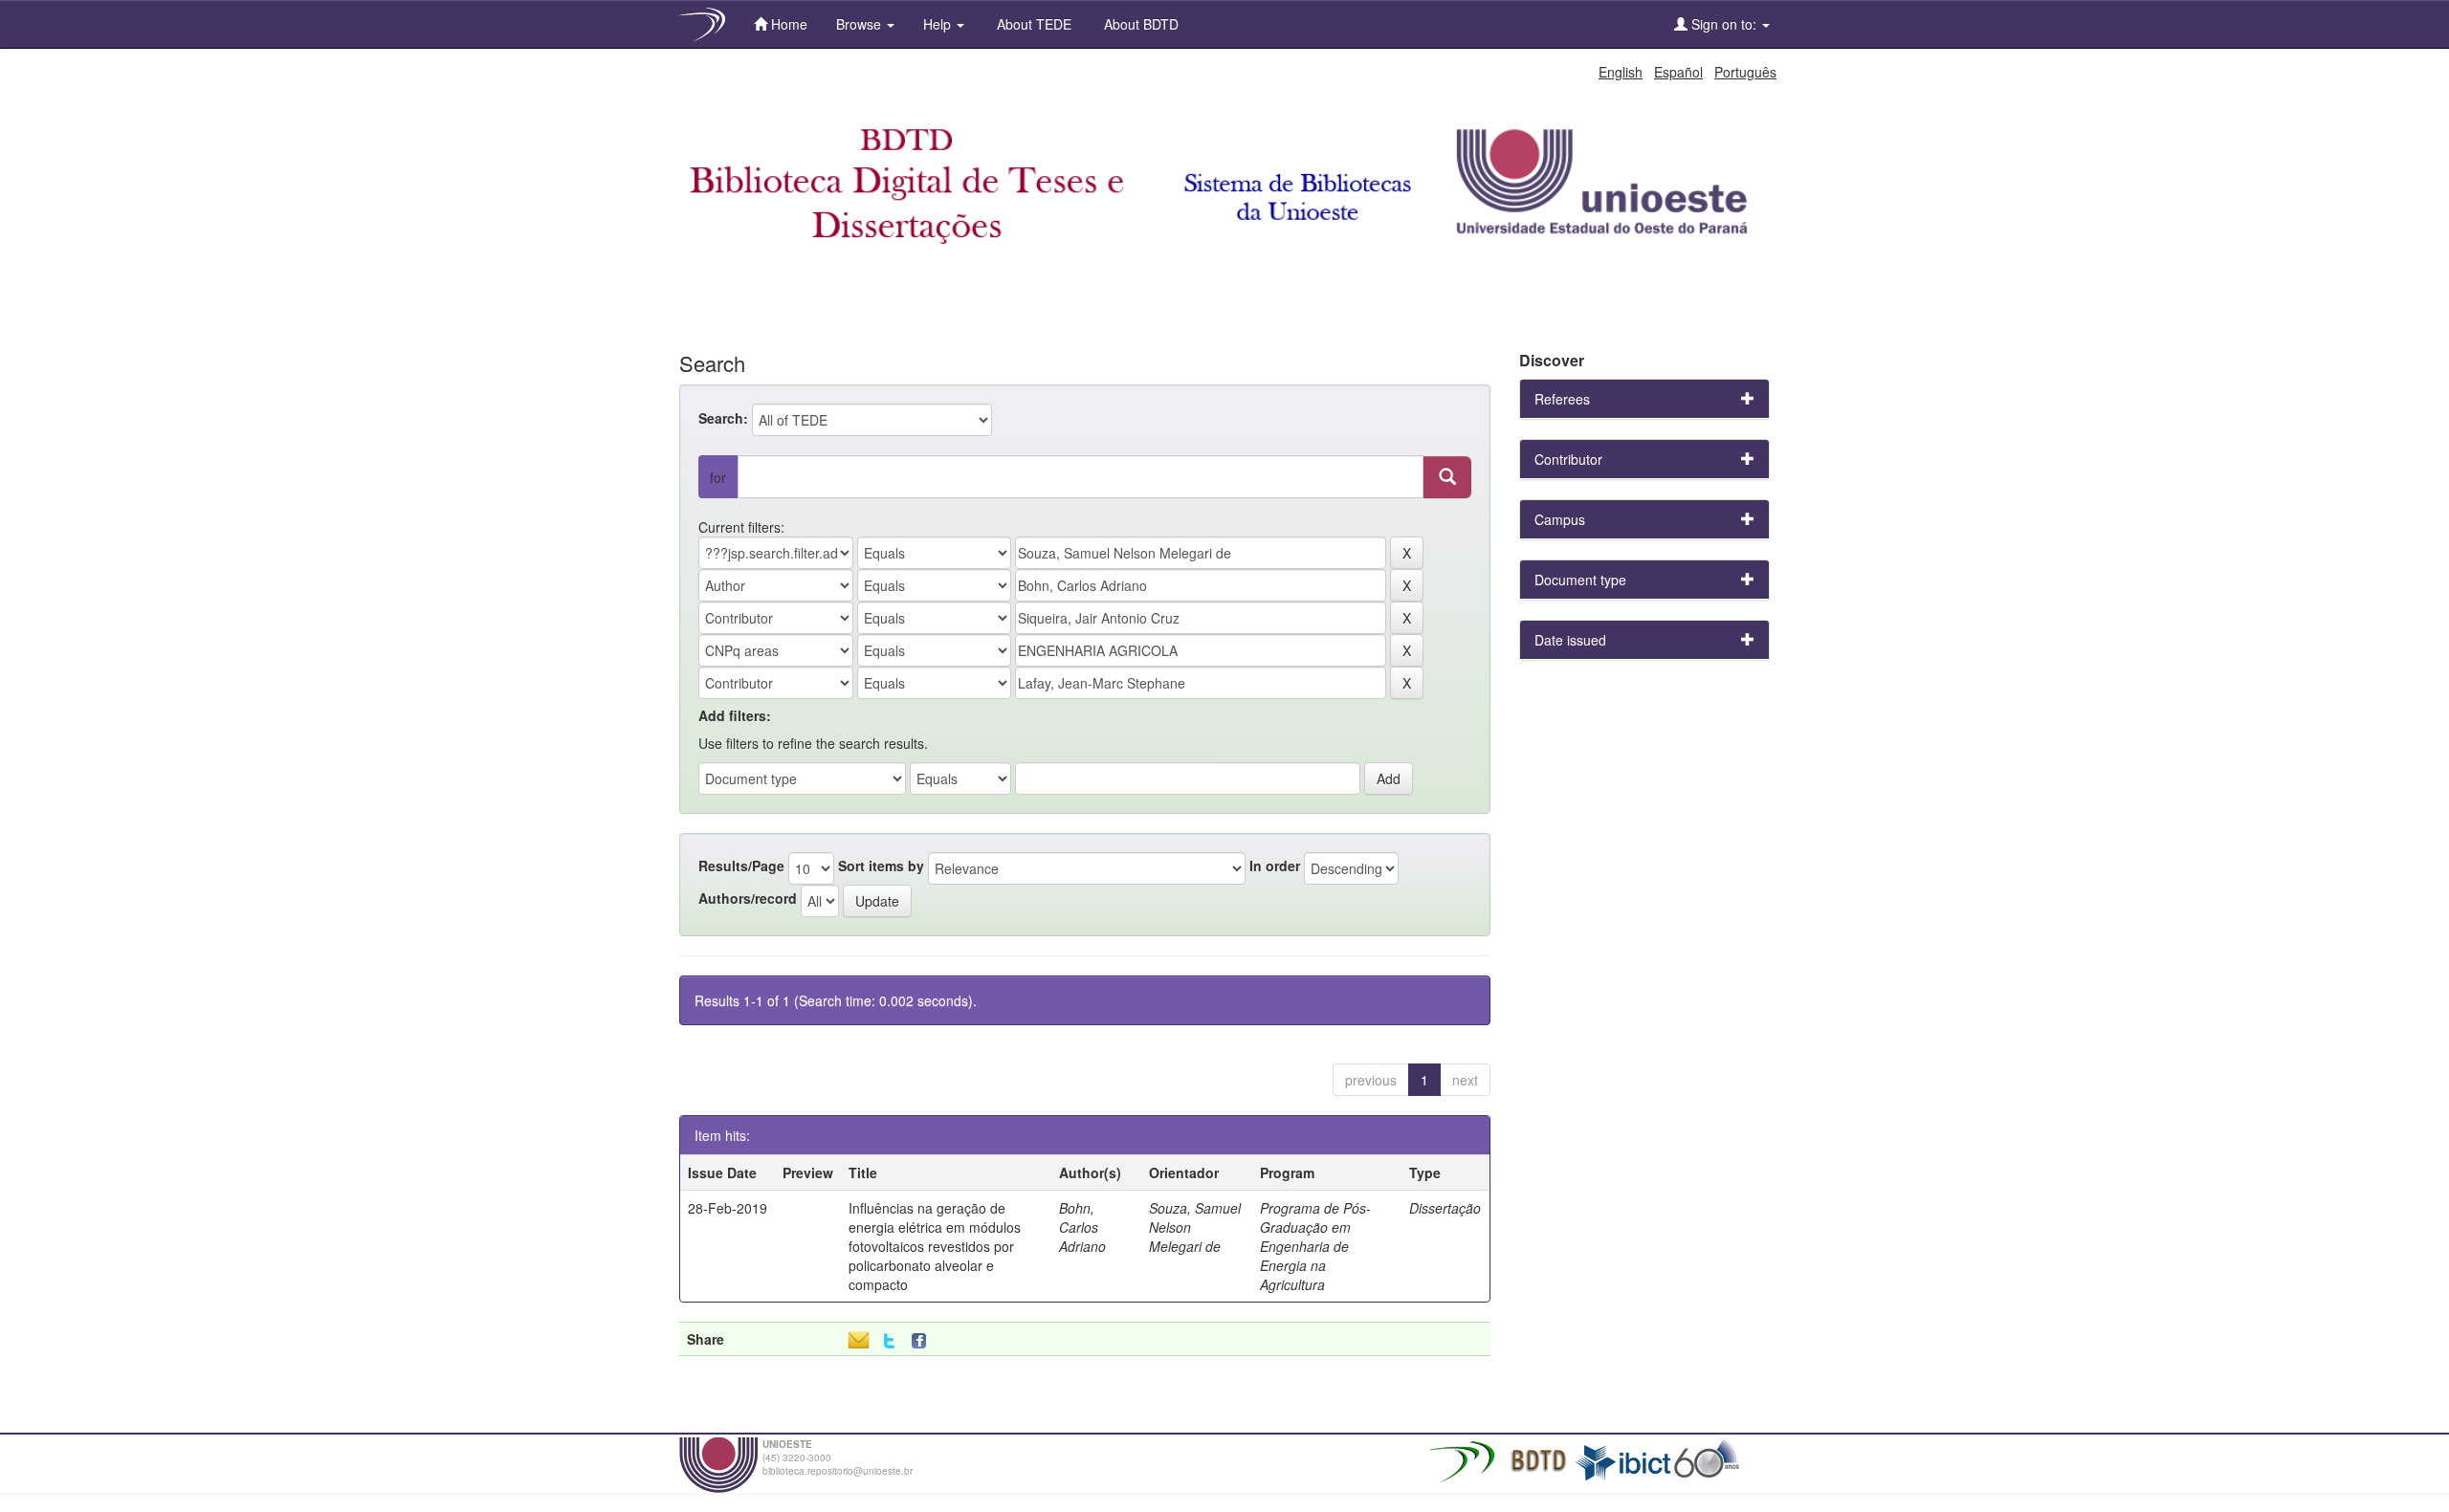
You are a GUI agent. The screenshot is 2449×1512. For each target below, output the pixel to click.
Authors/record (748, 898)
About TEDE (1032, 24)
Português (1745, 72)
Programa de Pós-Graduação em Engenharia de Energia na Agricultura (1315, 1246)
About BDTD (1139, 24)
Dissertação (1445, 1208)
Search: (723, 418)
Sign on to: (1724, 24)
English (1621, 72)
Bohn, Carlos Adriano (1082, 1227)
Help (939, 24)
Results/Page (741, 866)
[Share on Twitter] (889, 1341)
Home (787, 24)
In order (1275, 866)
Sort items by (881, 866)
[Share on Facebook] (923, 1341)
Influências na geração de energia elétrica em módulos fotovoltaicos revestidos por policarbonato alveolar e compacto (935, 1246)
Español (1678, 72)
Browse (860, 24)
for (718, 477)
